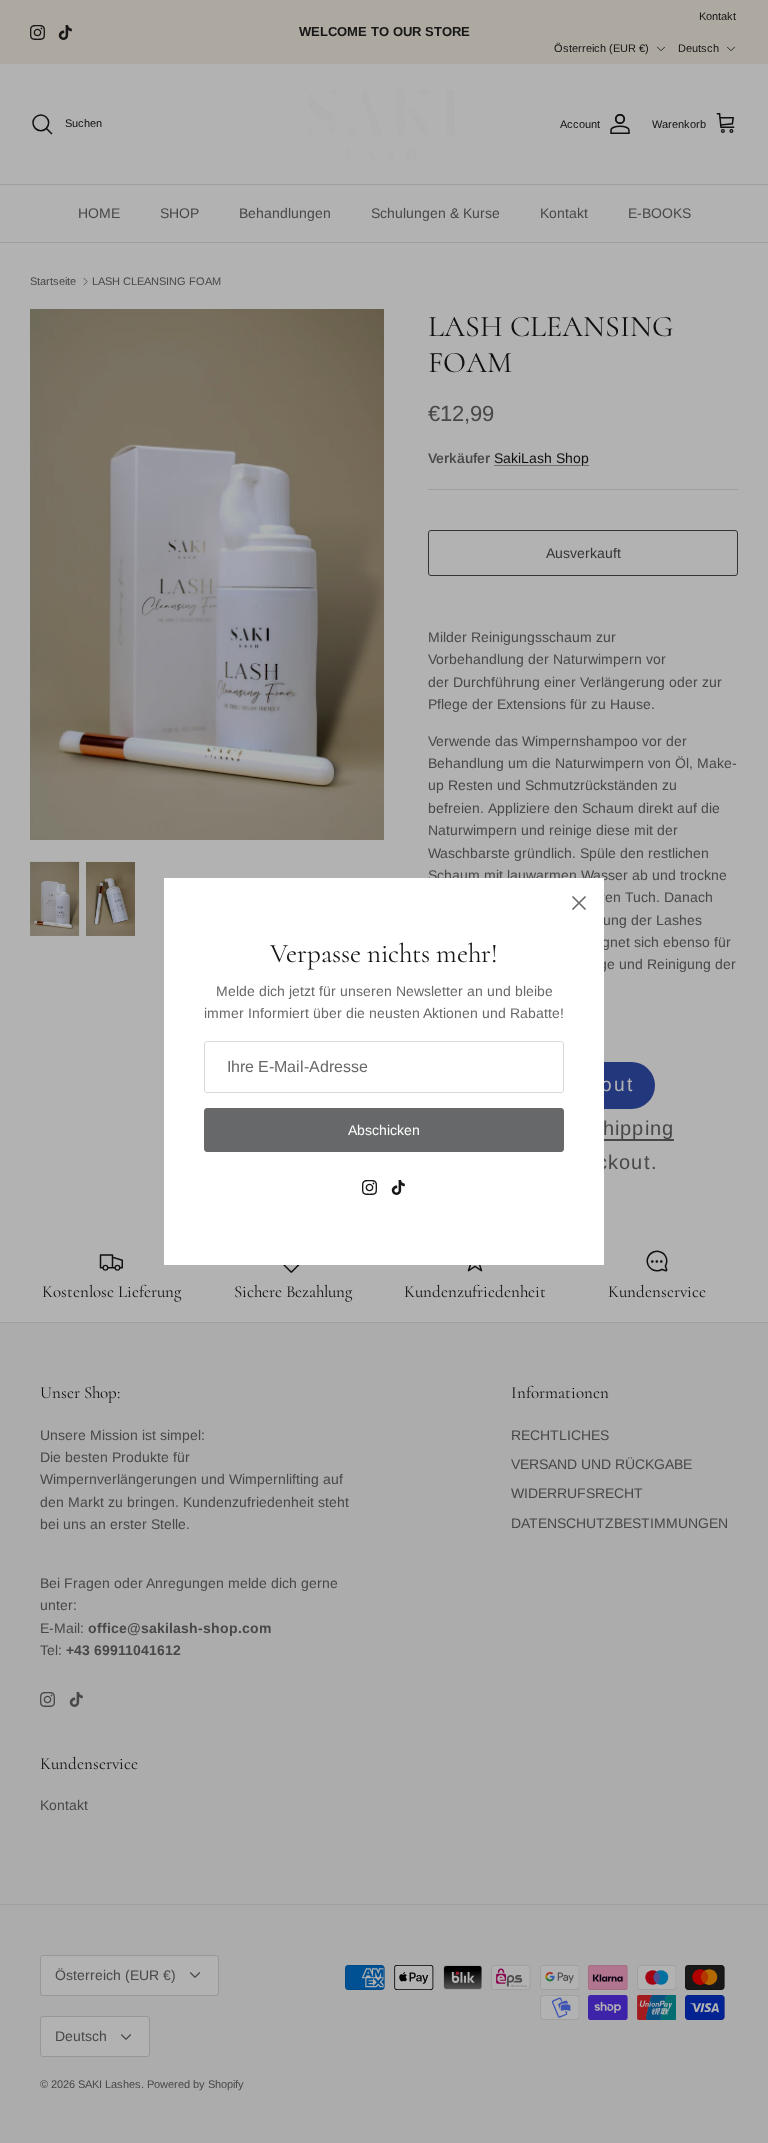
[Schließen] (579, 903)
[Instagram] (369, 1187)
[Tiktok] (398, 1187)
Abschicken (384, 1130)
